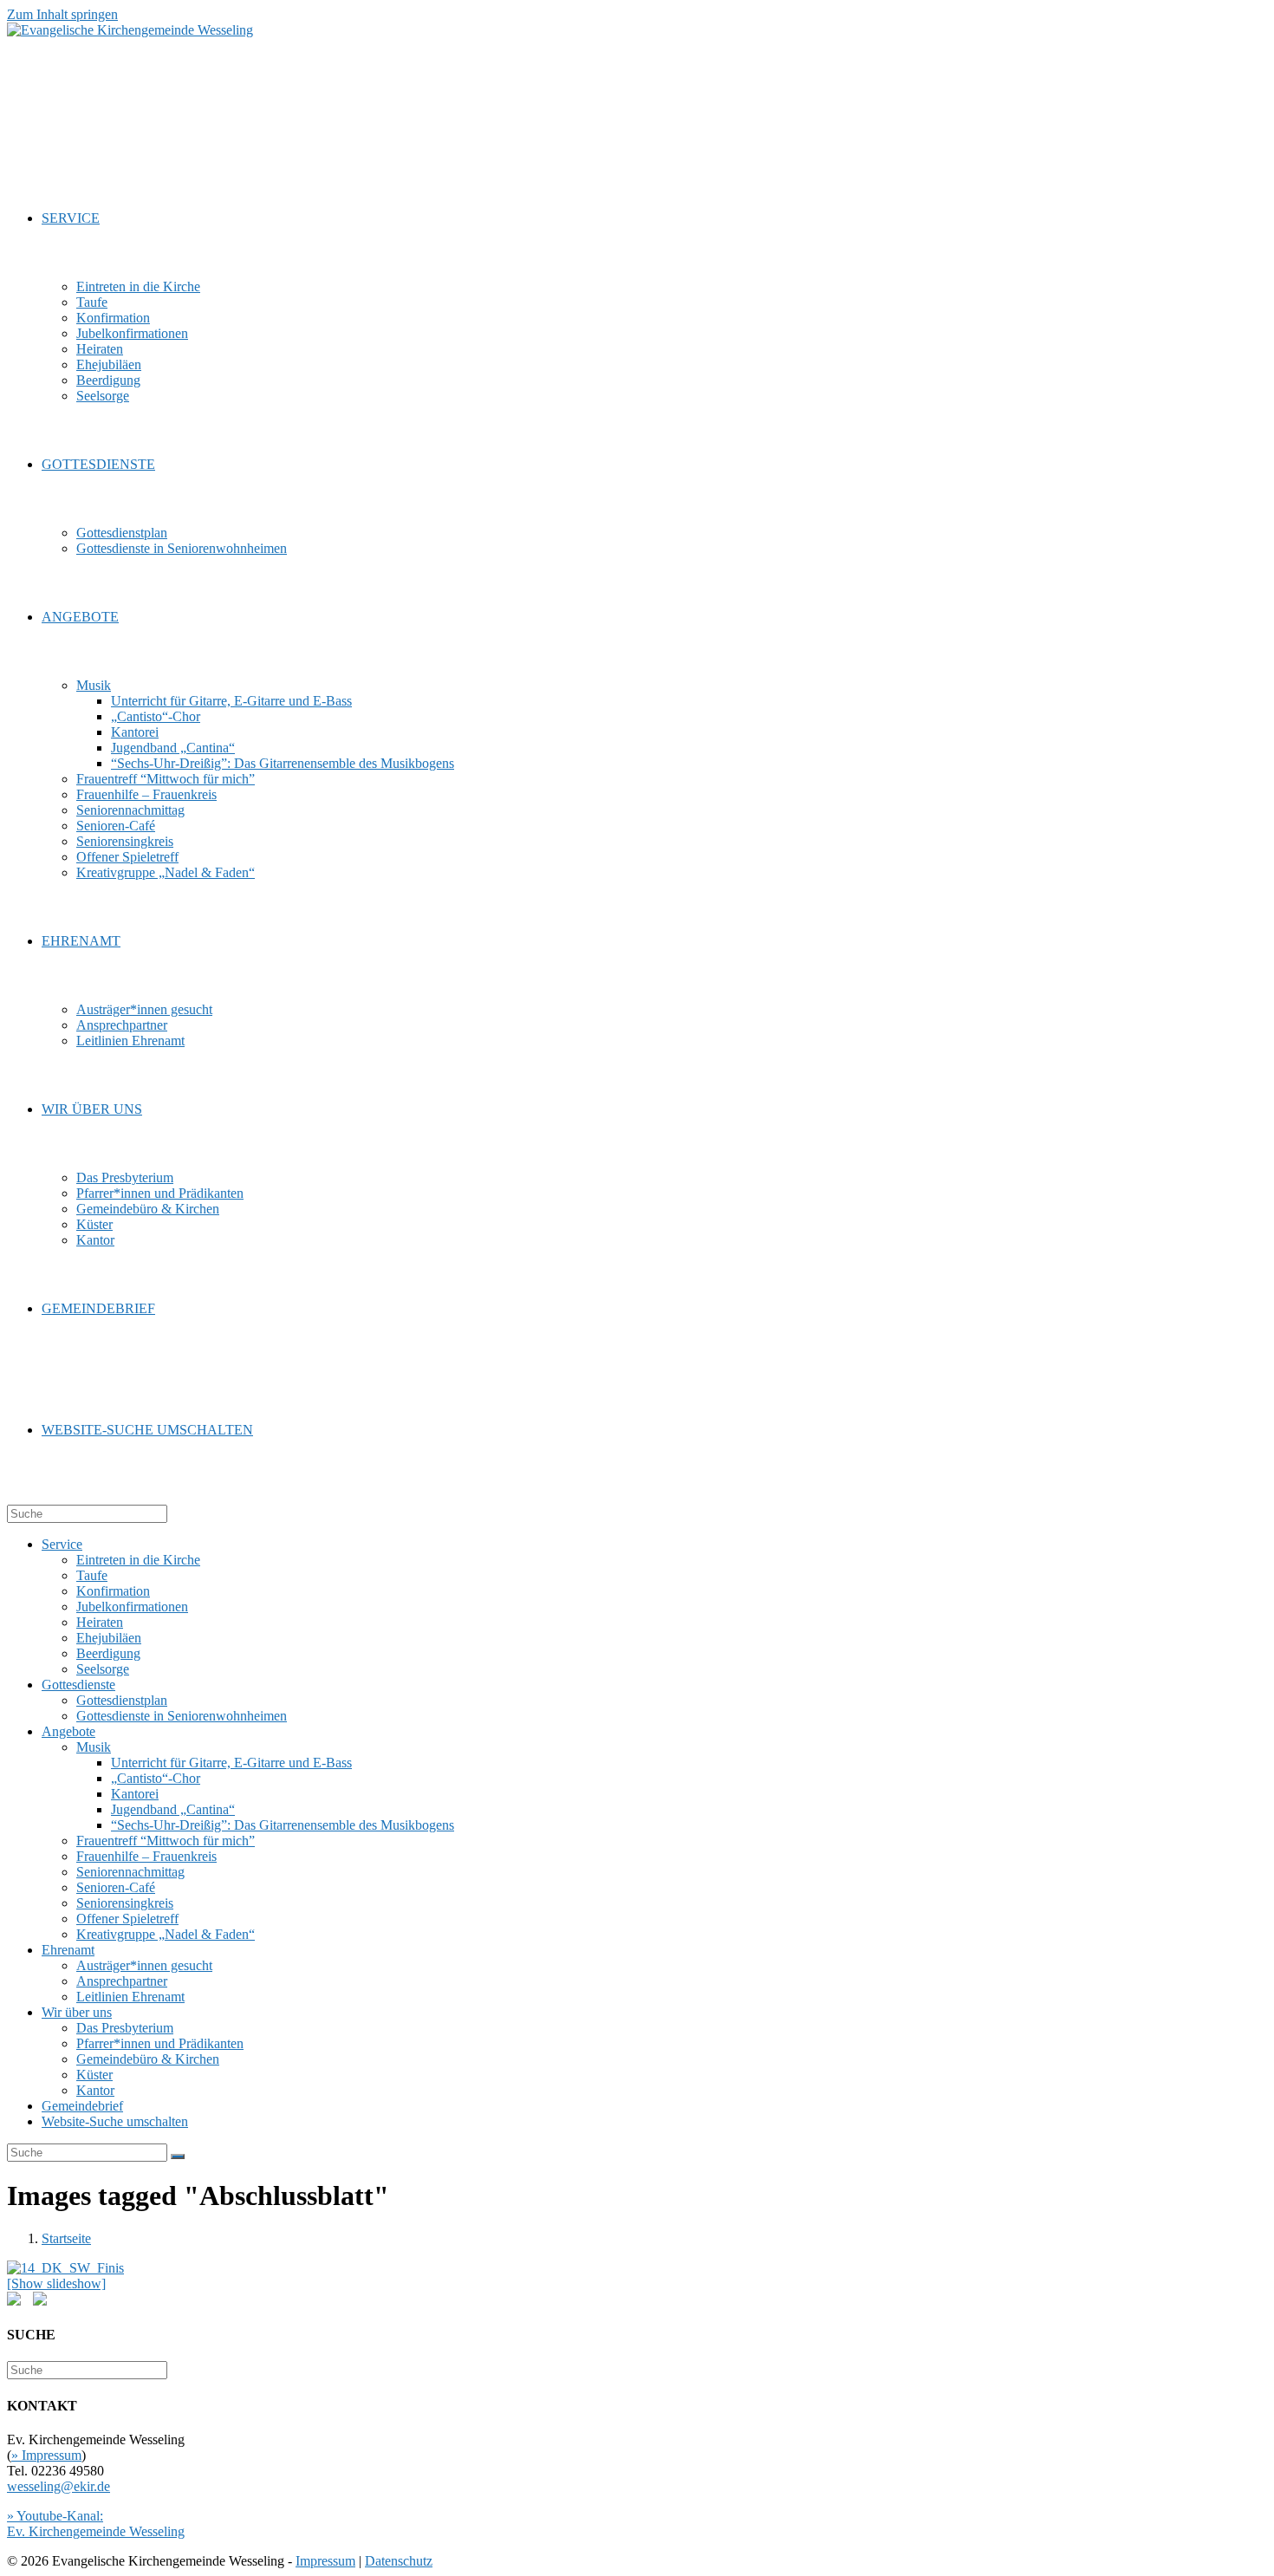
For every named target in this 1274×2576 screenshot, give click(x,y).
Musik (94, 1747)
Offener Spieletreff (127, 1919)
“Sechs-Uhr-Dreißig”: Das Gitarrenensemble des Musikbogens (283, 1825)
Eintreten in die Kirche (138, 1560)
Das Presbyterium (125, 2028)
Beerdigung (108, 1653)
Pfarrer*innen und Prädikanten (160, 2043)
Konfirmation (113, 1591)
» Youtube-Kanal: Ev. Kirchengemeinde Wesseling (96, 2524)
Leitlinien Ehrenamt (130, 1997)
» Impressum (46, 2455)
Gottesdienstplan (122, 1700)
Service (62, 1544)
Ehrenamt (68, 1950)
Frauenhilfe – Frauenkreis (146, 1856)
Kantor (95, 2090)
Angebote (68, 1731)
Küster (94, 2075)
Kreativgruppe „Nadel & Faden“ (166, 1934)
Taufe (92, 1575)
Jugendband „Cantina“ (173, 1809)
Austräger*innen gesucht (144, 1965)
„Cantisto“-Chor (156, 1778)
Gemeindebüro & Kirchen (148, 2059)
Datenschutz (399, 2561)
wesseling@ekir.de (58, 2486)
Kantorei (135, 1794)
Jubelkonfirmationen (132, 1607)
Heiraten (100, 1622)
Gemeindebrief (82, 2106)
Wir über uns (77, 2012)
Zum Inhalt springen (62, 14)
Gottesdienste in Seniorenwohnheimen (182, 1716)
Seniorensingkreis (125, 1903)
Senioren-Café (116, 1887)
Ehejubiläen (109, 1638)
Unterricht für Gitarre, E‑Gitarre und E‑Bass (231, 1763)
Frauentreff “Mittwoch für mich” (166, 1841)
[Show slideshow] (56, 2283)
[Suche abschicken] (178, 2156)
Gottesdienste (78, 1685)
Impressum (325, 2561)
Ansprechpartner (122, 1981)
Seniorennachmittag (130, 1872)
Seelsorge (103, 1669)
